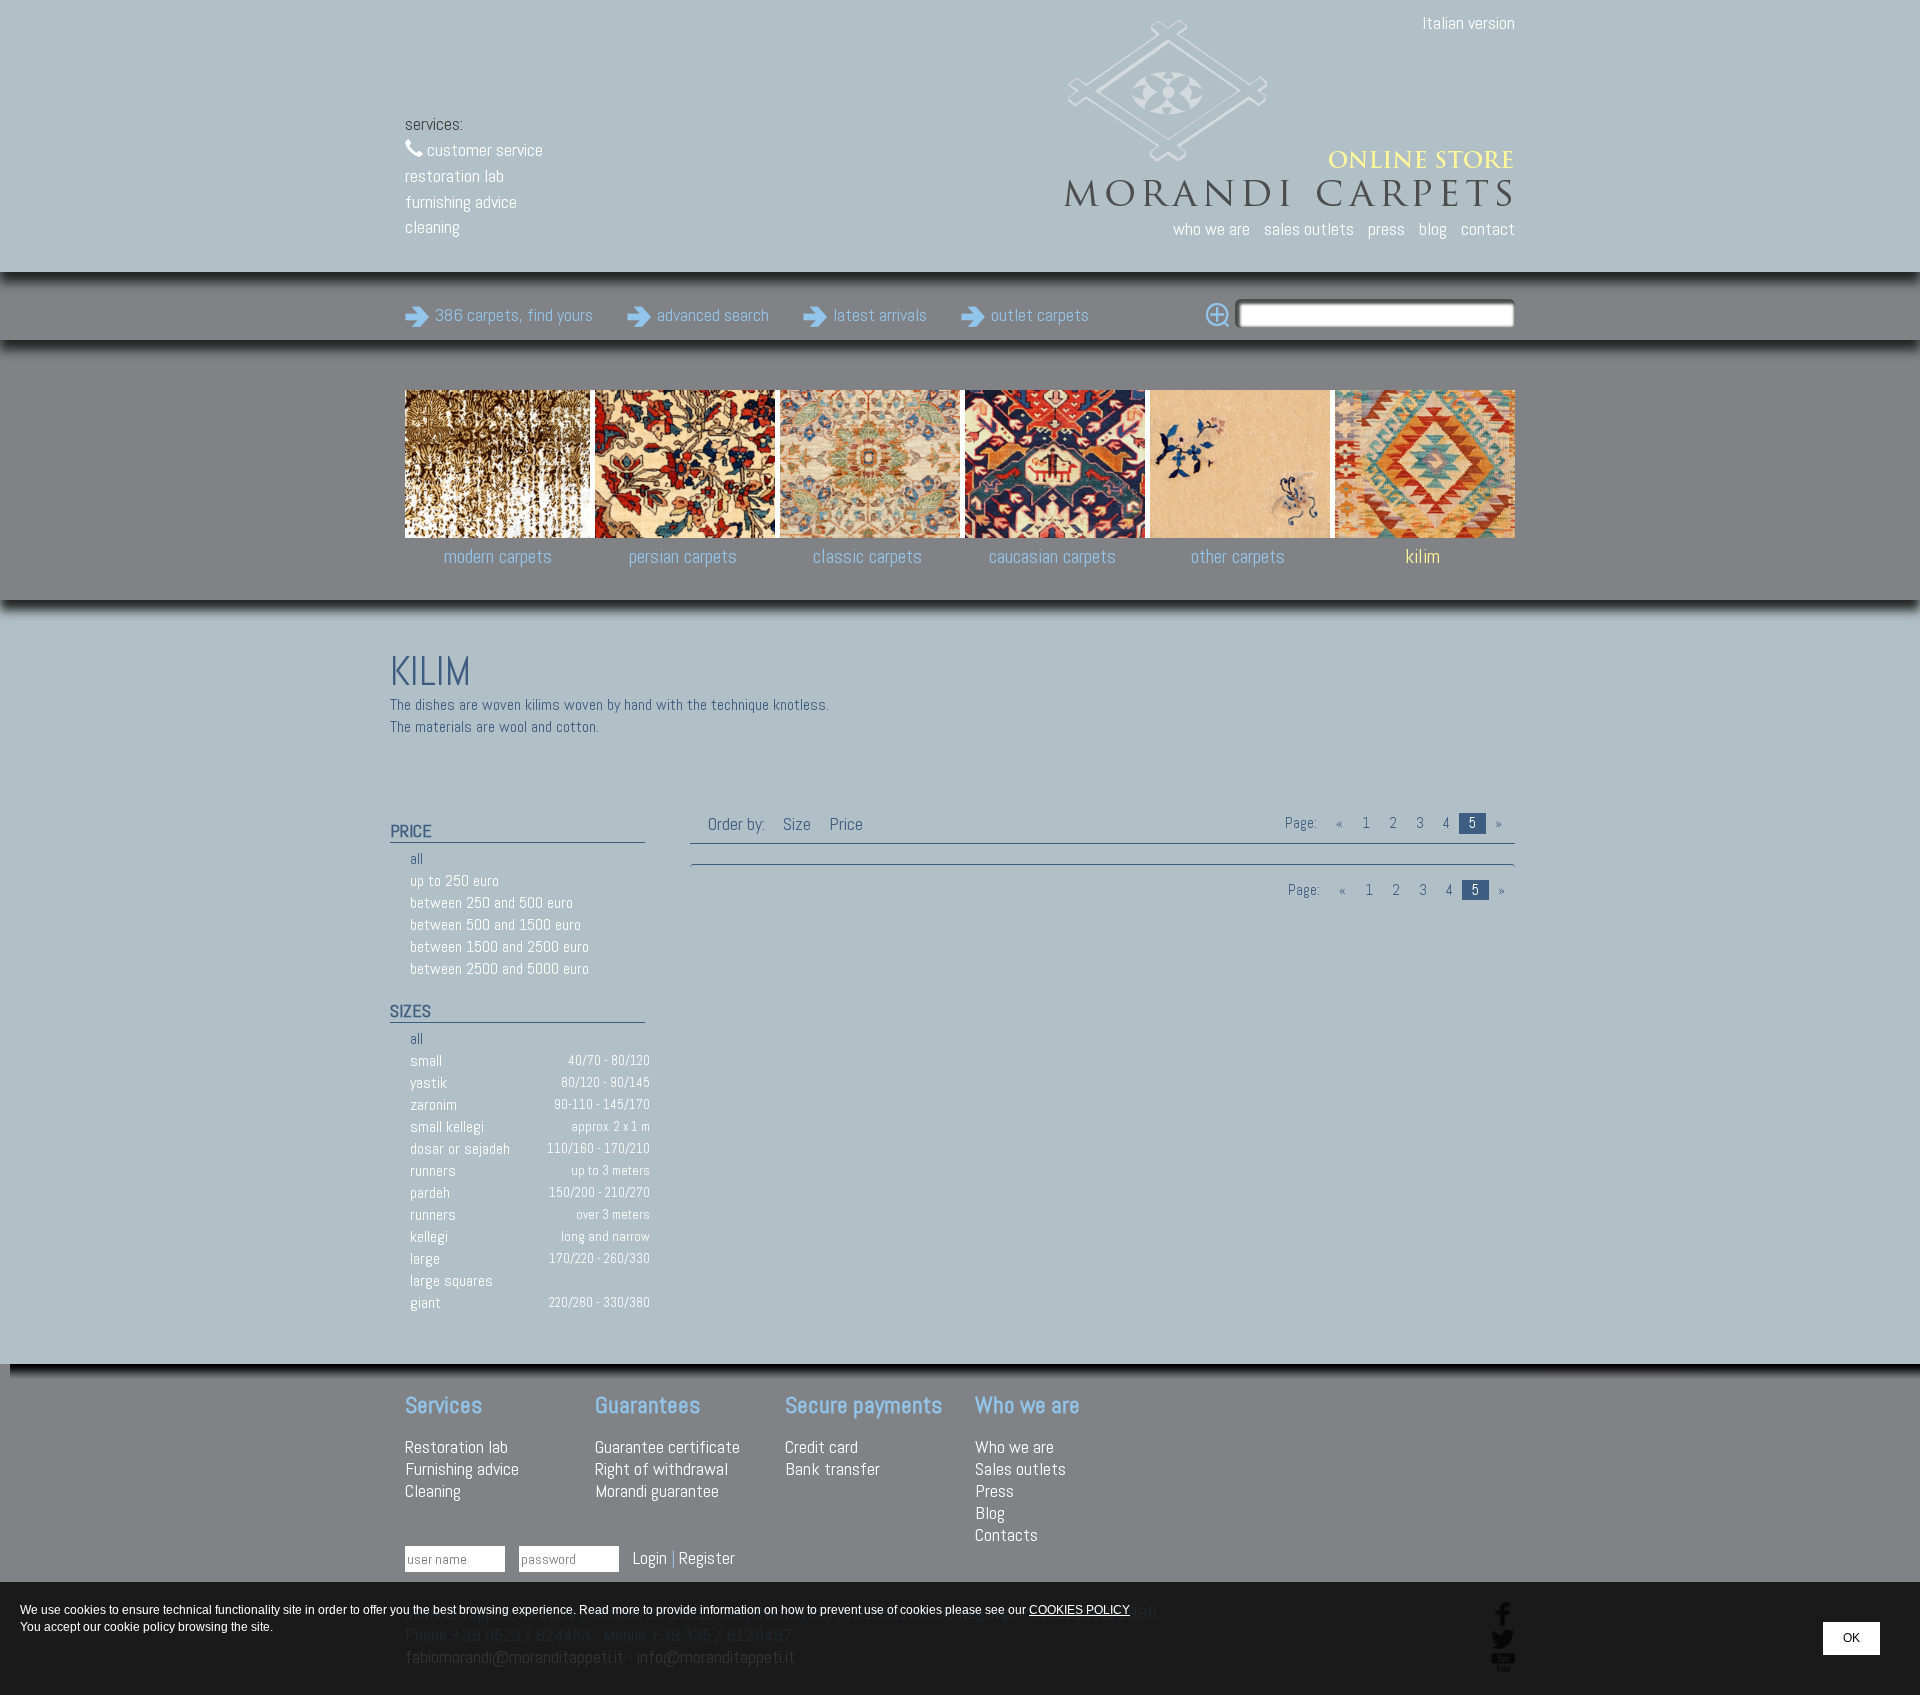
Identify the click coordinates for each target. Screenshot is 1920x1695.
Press (994, 1490)
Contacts (1006, 1534)
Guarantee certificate (667, 1446)
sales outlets (1309, 228)
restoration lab (454, 175)
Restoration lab (456, 1446)
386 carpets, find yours (514, 314)
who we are (1211, 228)
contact (1488, 228)
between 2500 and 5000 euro (499, 968)
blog (1433, 228)
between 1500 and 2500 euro (499, 946)
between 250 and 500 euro (491, 902)
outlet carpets (1040, 314)
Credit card (821, 1446)
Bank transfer (832, 1468)
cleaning (432, 226)
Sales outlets (1020, 1468)
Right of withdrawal (661, 1468)
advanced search (713, 314)
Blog (990, 1512)
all (416, 858)
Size (797, 823)
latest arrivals (880, 314)
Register (707, 1557)
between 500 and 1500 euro (495, 924)
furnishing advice (461, 201)
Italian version (1468, 22)
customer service (483, 149)
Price (844, 823)
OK (1851, 1638)
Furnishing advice (462, 1468)
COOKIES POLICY (1079, 1610)
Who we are (1014, 1446)
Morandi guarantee (657, 1490)
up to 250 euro (454, 880)
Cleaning (433, 1490)
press (1386, 228)
